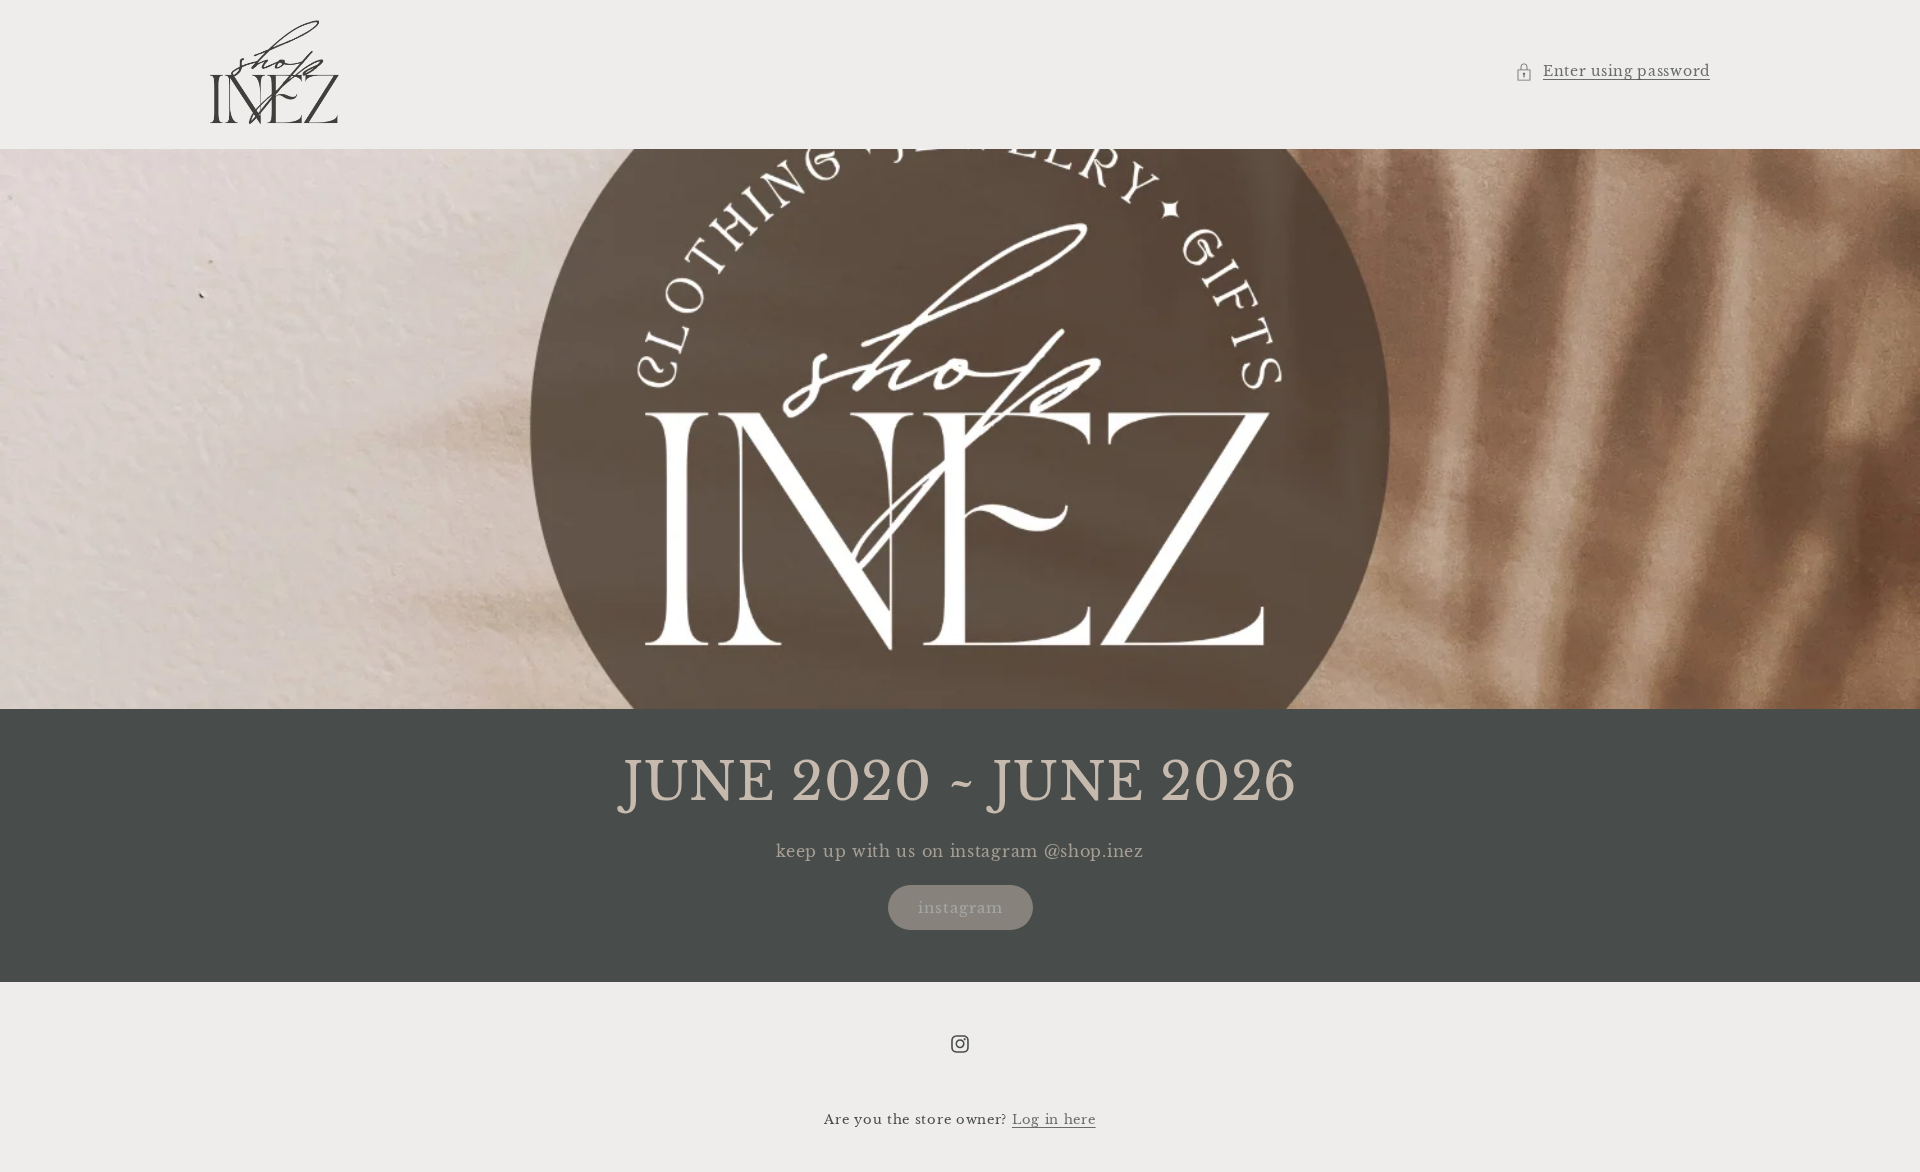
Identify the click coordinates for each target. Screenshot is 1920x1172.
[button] (1612, 71)
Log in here (1054, 1119)
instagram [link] (960, 907)
